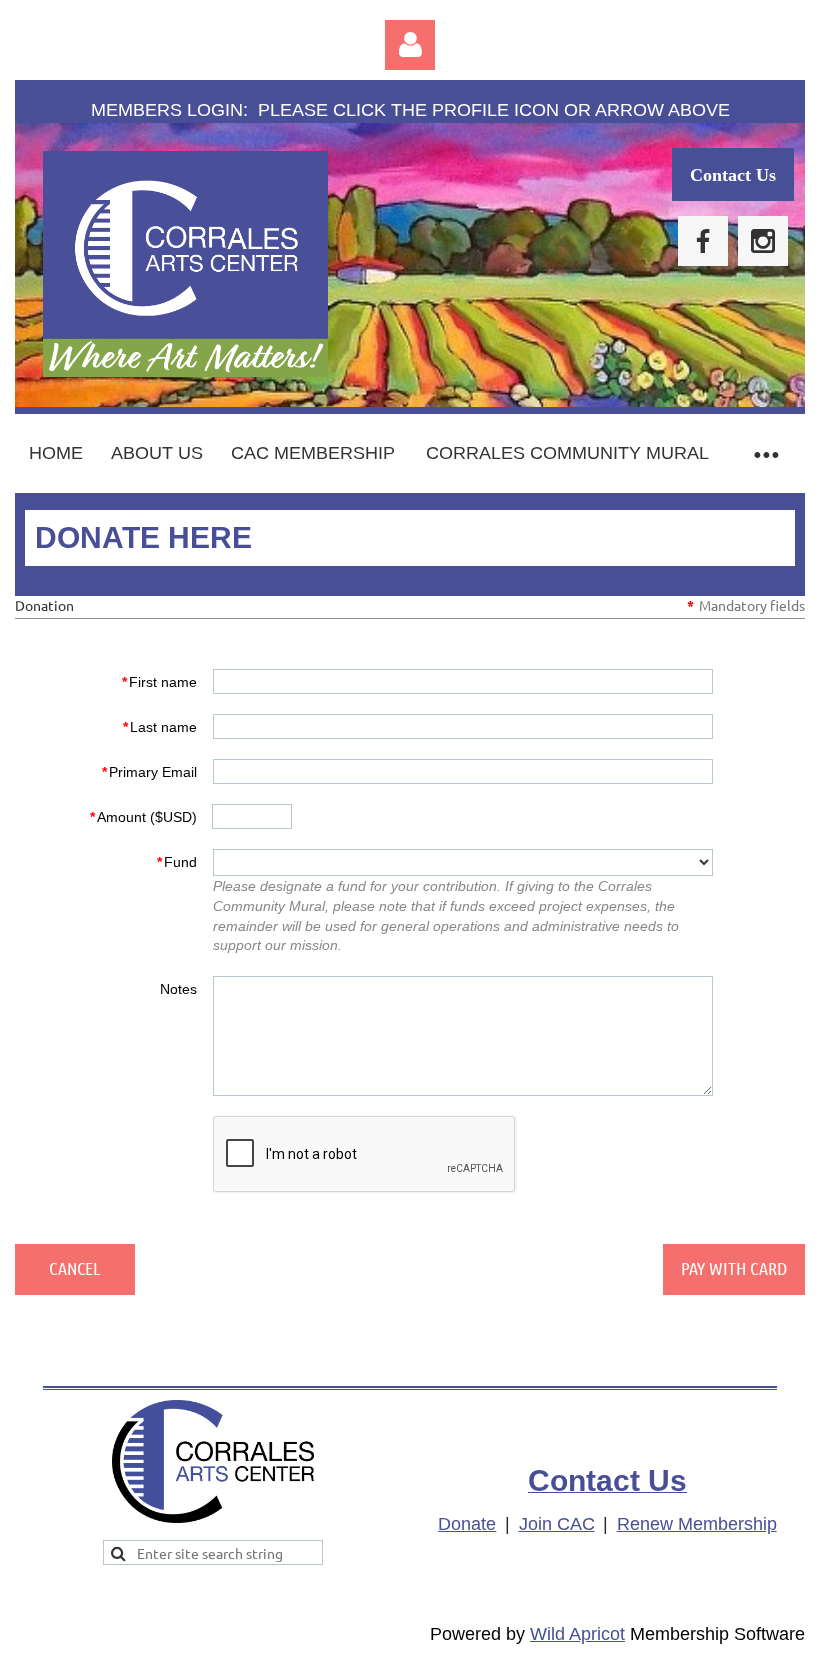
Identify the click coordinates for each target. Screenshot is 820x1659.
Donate (467, 1524)
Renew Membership (697, 1524)
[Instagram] (763, 241)
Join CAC (557, 1524)
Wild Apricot (577, 1634)
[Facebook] (703, 241)
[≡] (765, 453)
